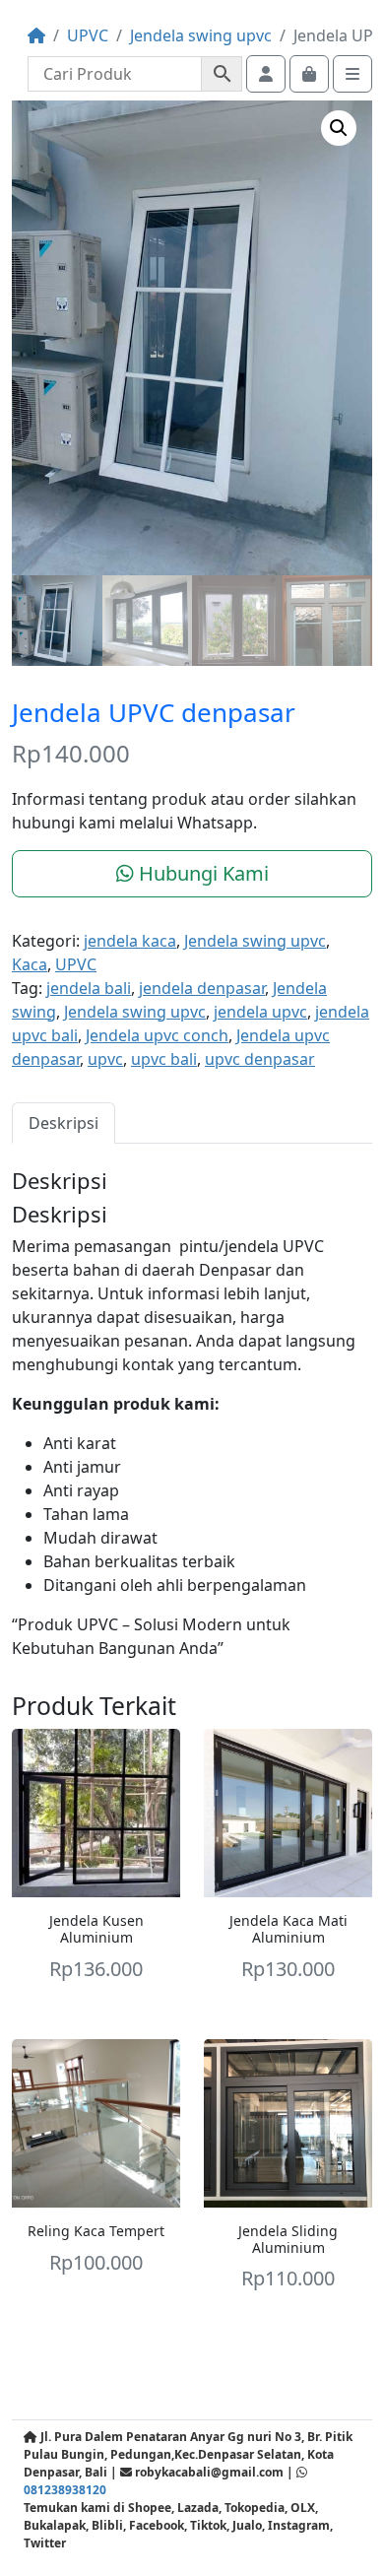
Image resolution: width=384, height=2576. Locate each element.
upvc (105, 1059)
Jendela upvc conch (157, 1035)
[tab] (64, 1123)
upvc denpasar (260, 1059)
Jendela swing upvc (201, 35)
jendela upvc (260, 1012)
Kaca (30, 964)
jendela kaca (130, 941)
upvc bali (164, 1059)
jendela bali (89, 988)
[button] (339, 128)
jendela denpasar (202, 988)
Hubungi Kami (201, 873)
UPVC (88, 35)
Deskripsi (64, 1123)
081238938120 (65, 2490)
